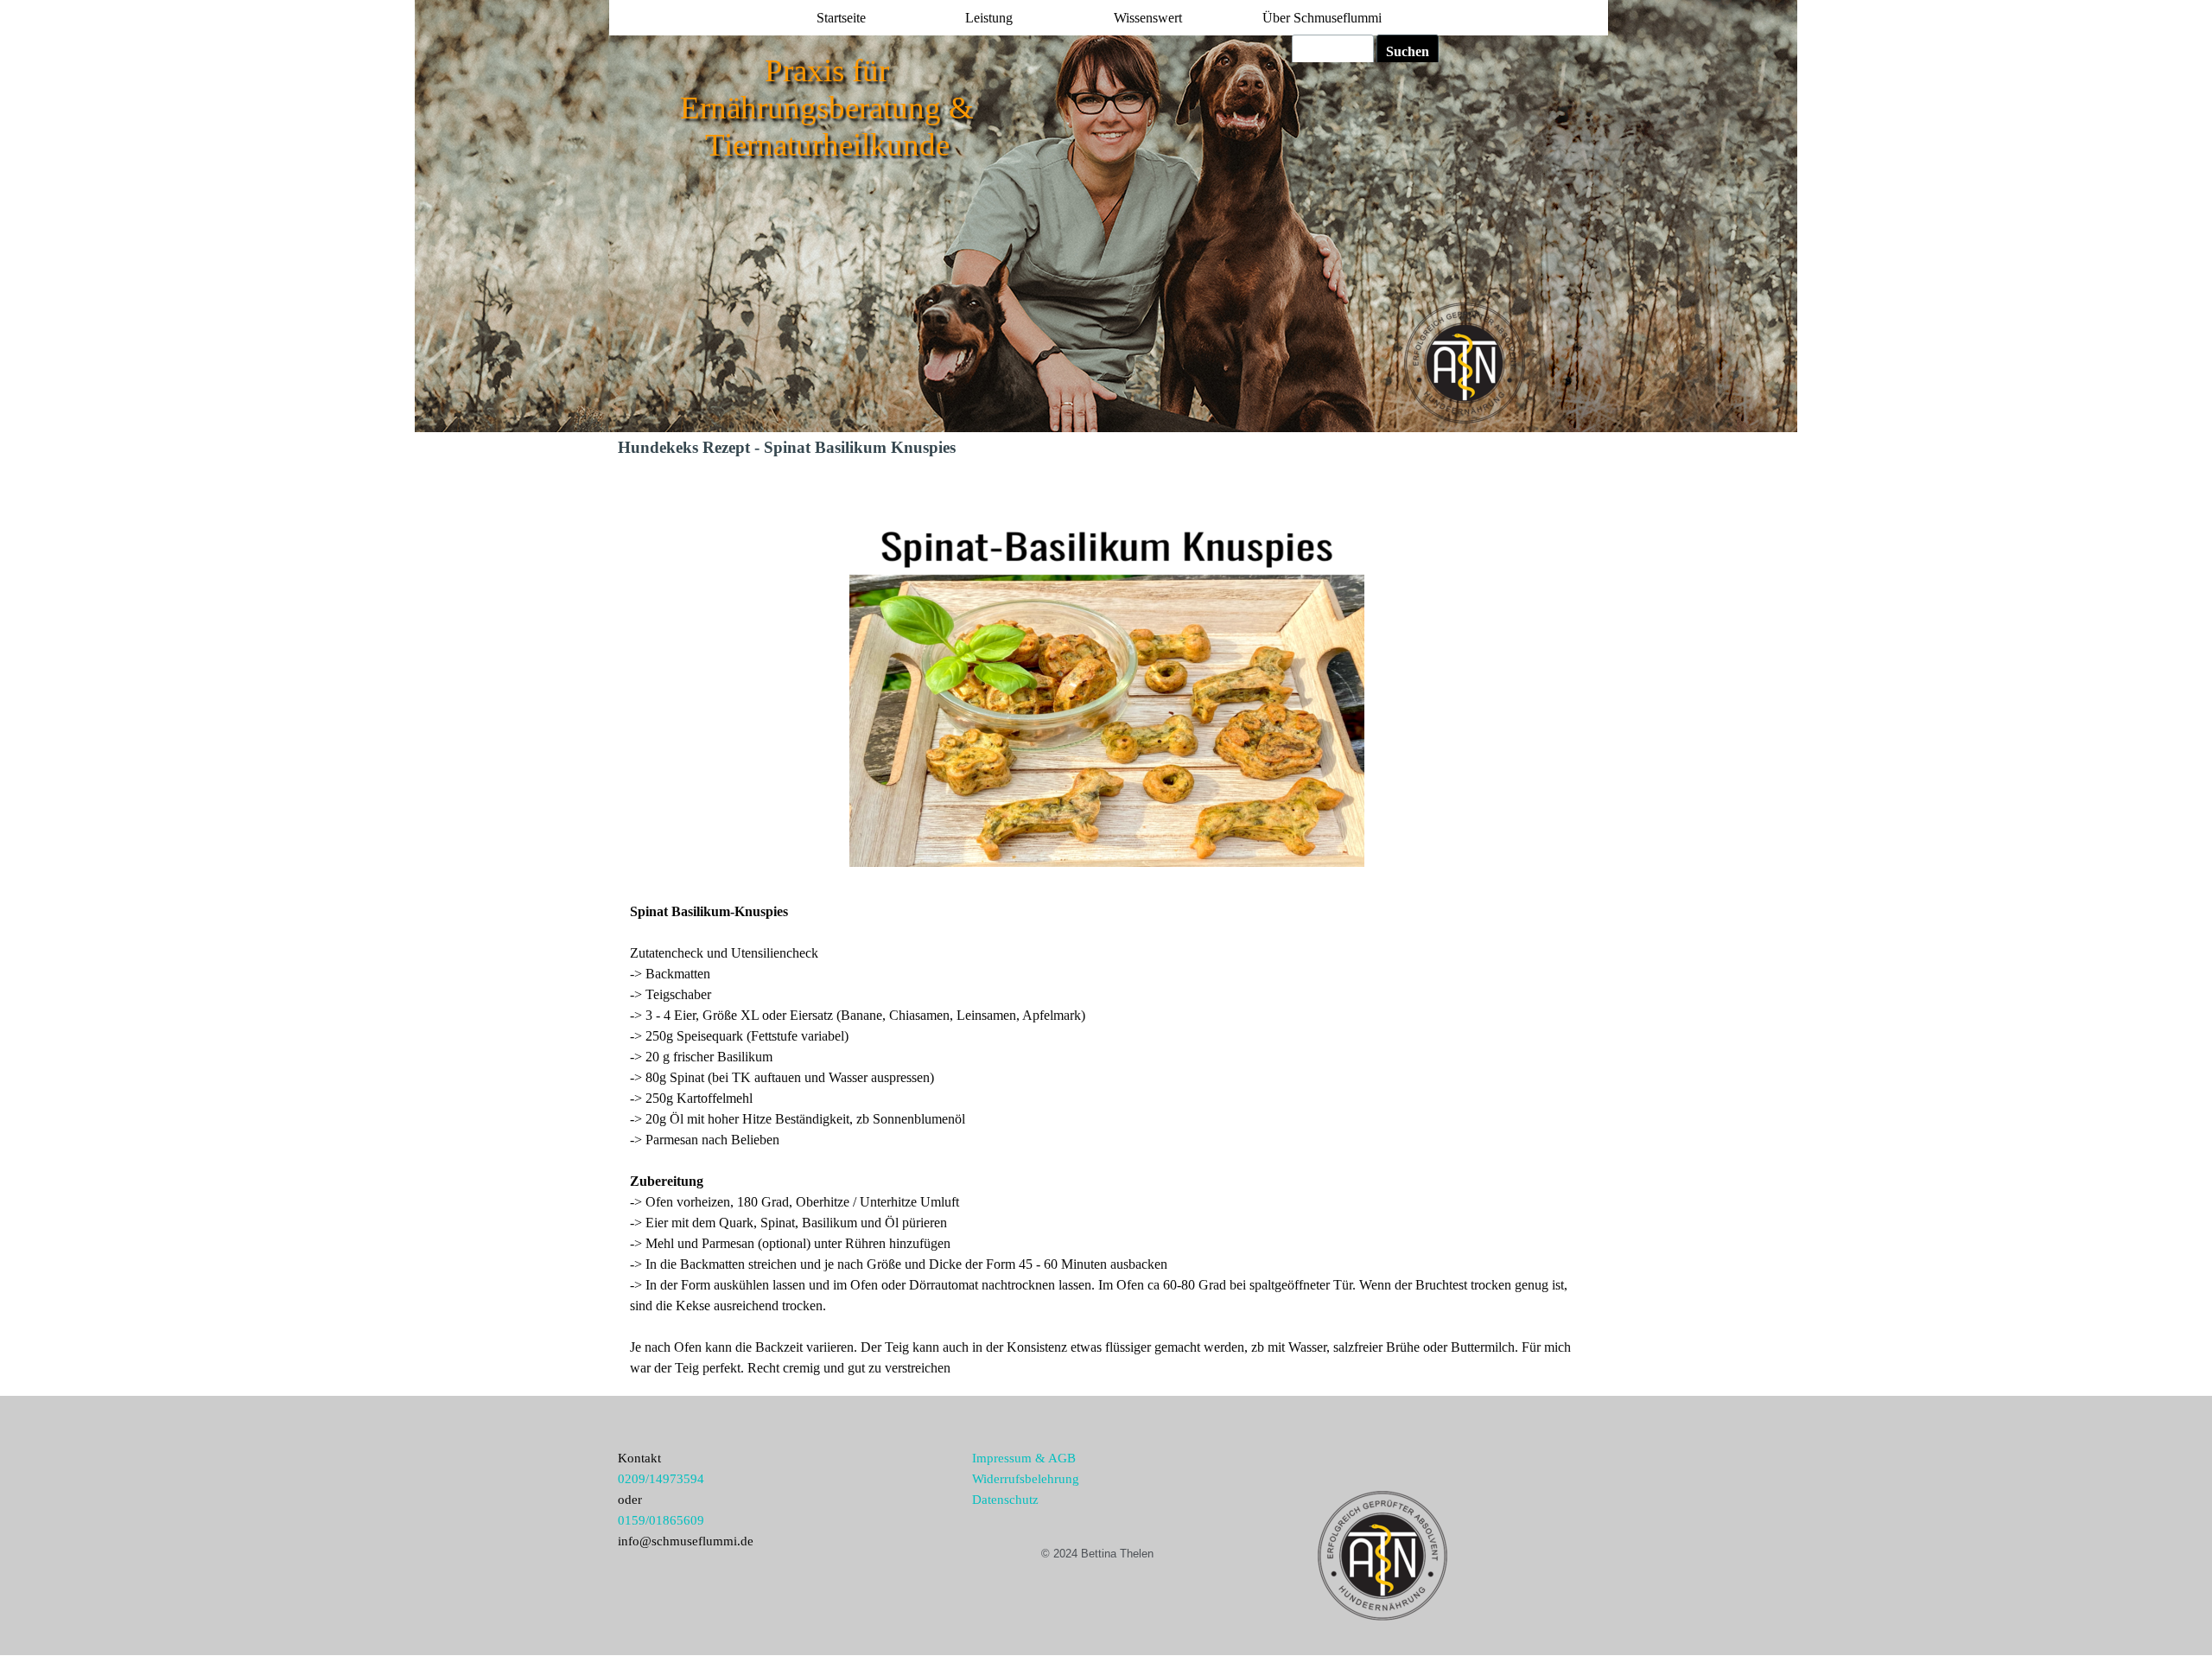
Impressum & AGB (1024, 1458)
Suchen (1408, 51)
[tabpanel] (1106, 1140)
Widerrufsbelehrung (1026, 1479)
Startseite (841, 18)
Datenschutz (1005, 1500)
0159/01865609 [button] (661, 1520)
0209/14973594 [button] (661, 1479)
